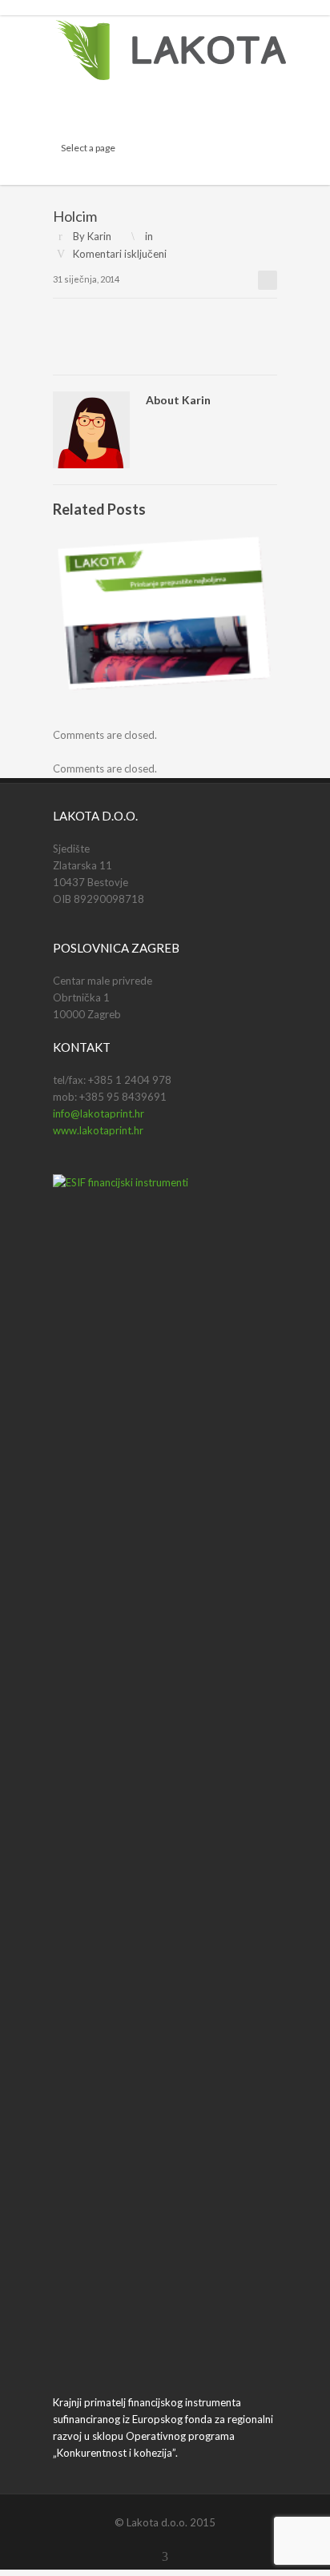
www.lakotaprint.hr (98, 1122)
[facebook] (165, 2548)
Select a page (88, 140)
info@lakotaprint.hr (99, 1105)
